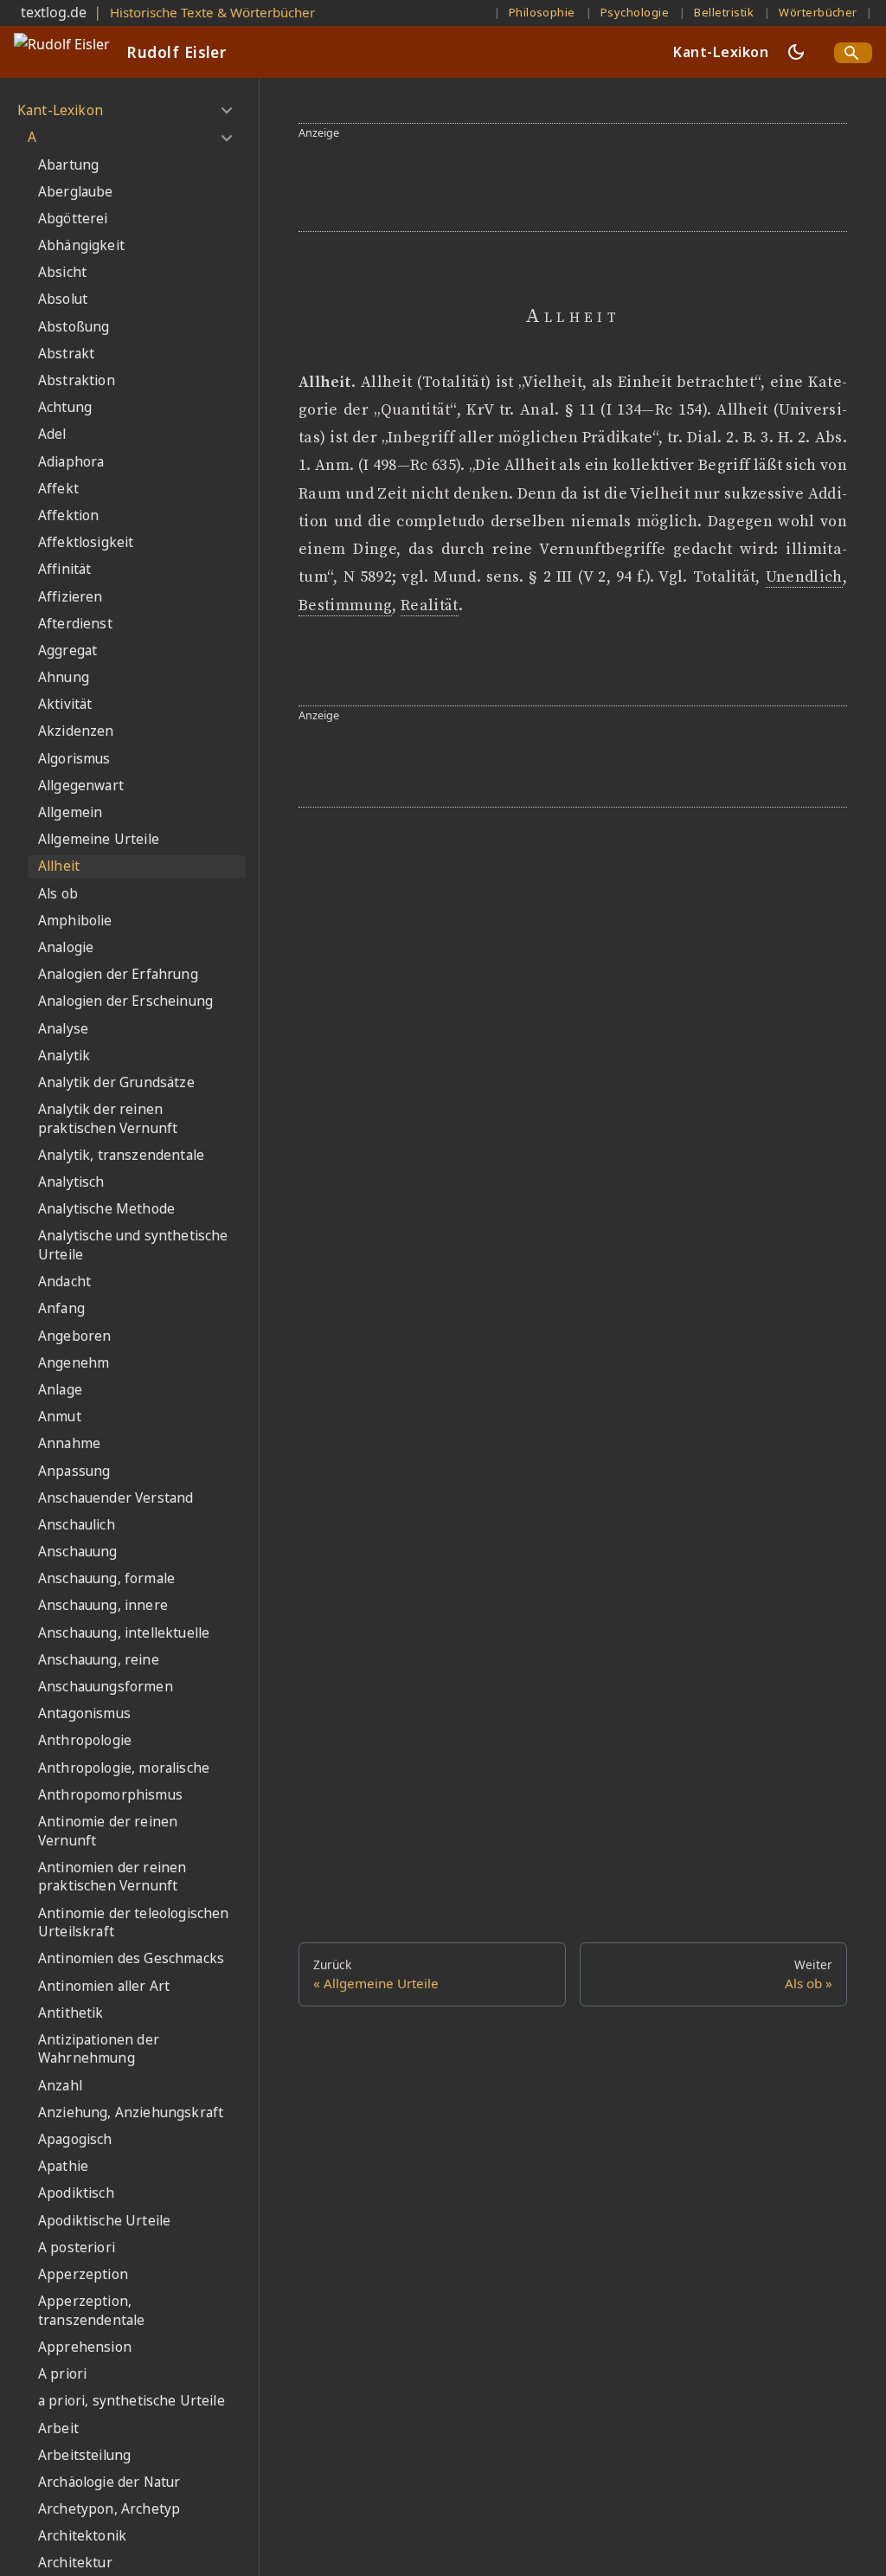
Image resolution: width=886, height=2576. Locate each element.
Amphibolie (75, 921)
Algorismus (74, 759)
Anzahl (60, 2086)
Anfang (61, 1308)
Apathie (63, 2166)
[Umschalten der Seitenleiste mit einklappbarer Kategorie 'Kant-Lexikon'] (226, 111)
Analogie (66, 947)
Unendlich (804, 577)
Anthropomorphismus (110, 1795)
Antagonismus (84, 1713)
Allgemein (70, 812)
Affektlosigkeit (86, 542)
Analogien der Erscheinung (125, 1001)
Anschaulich (77, 1525)
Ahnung (64, 677)
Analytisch (71, 1182)
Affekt (58, 489)
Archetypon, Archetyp (109, 2509)
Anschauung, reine (99, 1660)
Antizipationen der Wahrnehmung (99, 2049)
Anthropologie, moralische (124, 1768)
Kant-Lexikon (721, 52)
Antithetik (71, 2013)
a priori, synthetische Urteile (132, 2401)
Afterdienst (75, 624)
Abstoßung (74, 327)
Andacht (64, 1282)
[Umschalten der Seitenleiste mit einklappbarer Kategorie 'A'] (226, 138)
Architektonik (82, 2536)
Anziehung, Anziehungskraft (131, 2112)
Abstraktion (77, 380)
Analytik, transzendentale (121, 1155)
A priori (62, 2374)
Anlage (60, 1390)
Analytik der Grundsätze (116, 1082)
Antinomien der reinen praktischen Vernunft (112, 1877)
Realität (430, 606)
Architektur (75, 2563)
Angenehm (74, 1363)
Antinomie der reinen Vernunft (108, 1831)
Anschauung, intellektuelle (124, 1633)
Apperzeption (83, 2274)
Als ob (58, 894)
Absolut (63, 299)
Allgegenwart (81, 786)
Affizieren (71, 597)
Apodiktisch (76, 2193)
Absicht (62, 272)
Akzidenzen (76, 731)
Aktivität (65, 704)
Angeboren (74, 1336)
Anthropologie (85, 1740)
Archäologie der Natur (109, 2482)
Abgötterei (73, 219)
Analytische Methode (106, 1209)
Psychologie (635, 12)
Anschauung (78, 1552)
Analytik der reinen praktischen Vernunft (108, 1119)
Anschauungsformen (106, 1687)
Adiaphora (71, 462)
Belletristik (724, 12)
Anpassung (74, 1471)
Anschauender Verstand (116, 1498)
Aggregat (67, 650)
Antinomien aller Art (104, 1986)
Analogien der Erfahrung (118, 974)
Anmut (60, 1417)
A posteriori (77, 2248)
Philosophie (542, 12)
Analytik (64, 1056)
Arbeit (58, 2428)
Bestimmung (345, 606)
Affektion (68, 515)
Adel (52, 434)
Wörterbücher (818, 12)
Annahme (69, 1443)
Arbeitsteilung (84, 2455)
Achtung (65, 407)
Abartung (68, 165)
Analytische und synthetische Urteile (133, 1245)
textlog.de (54, 12)
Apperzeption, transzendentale (91, 2311)
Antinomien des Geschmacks (131, 1958)
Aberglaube (76, 192)
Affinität (64, 569)
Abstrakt (66, 354)
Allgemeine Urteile (99, 839)
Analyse (63, 1029)
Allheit (59, 866)
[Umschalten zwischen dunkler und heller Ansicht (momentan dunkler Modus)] (796, 52)
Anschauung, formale (106, 1578)
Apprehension (85, 2347)
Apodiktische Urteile (104, 2221)
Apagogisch (75, 2139)
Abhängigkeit (81, 245)
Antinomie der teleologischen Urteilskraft (133, 1923)
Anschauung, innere (103, 1605)
